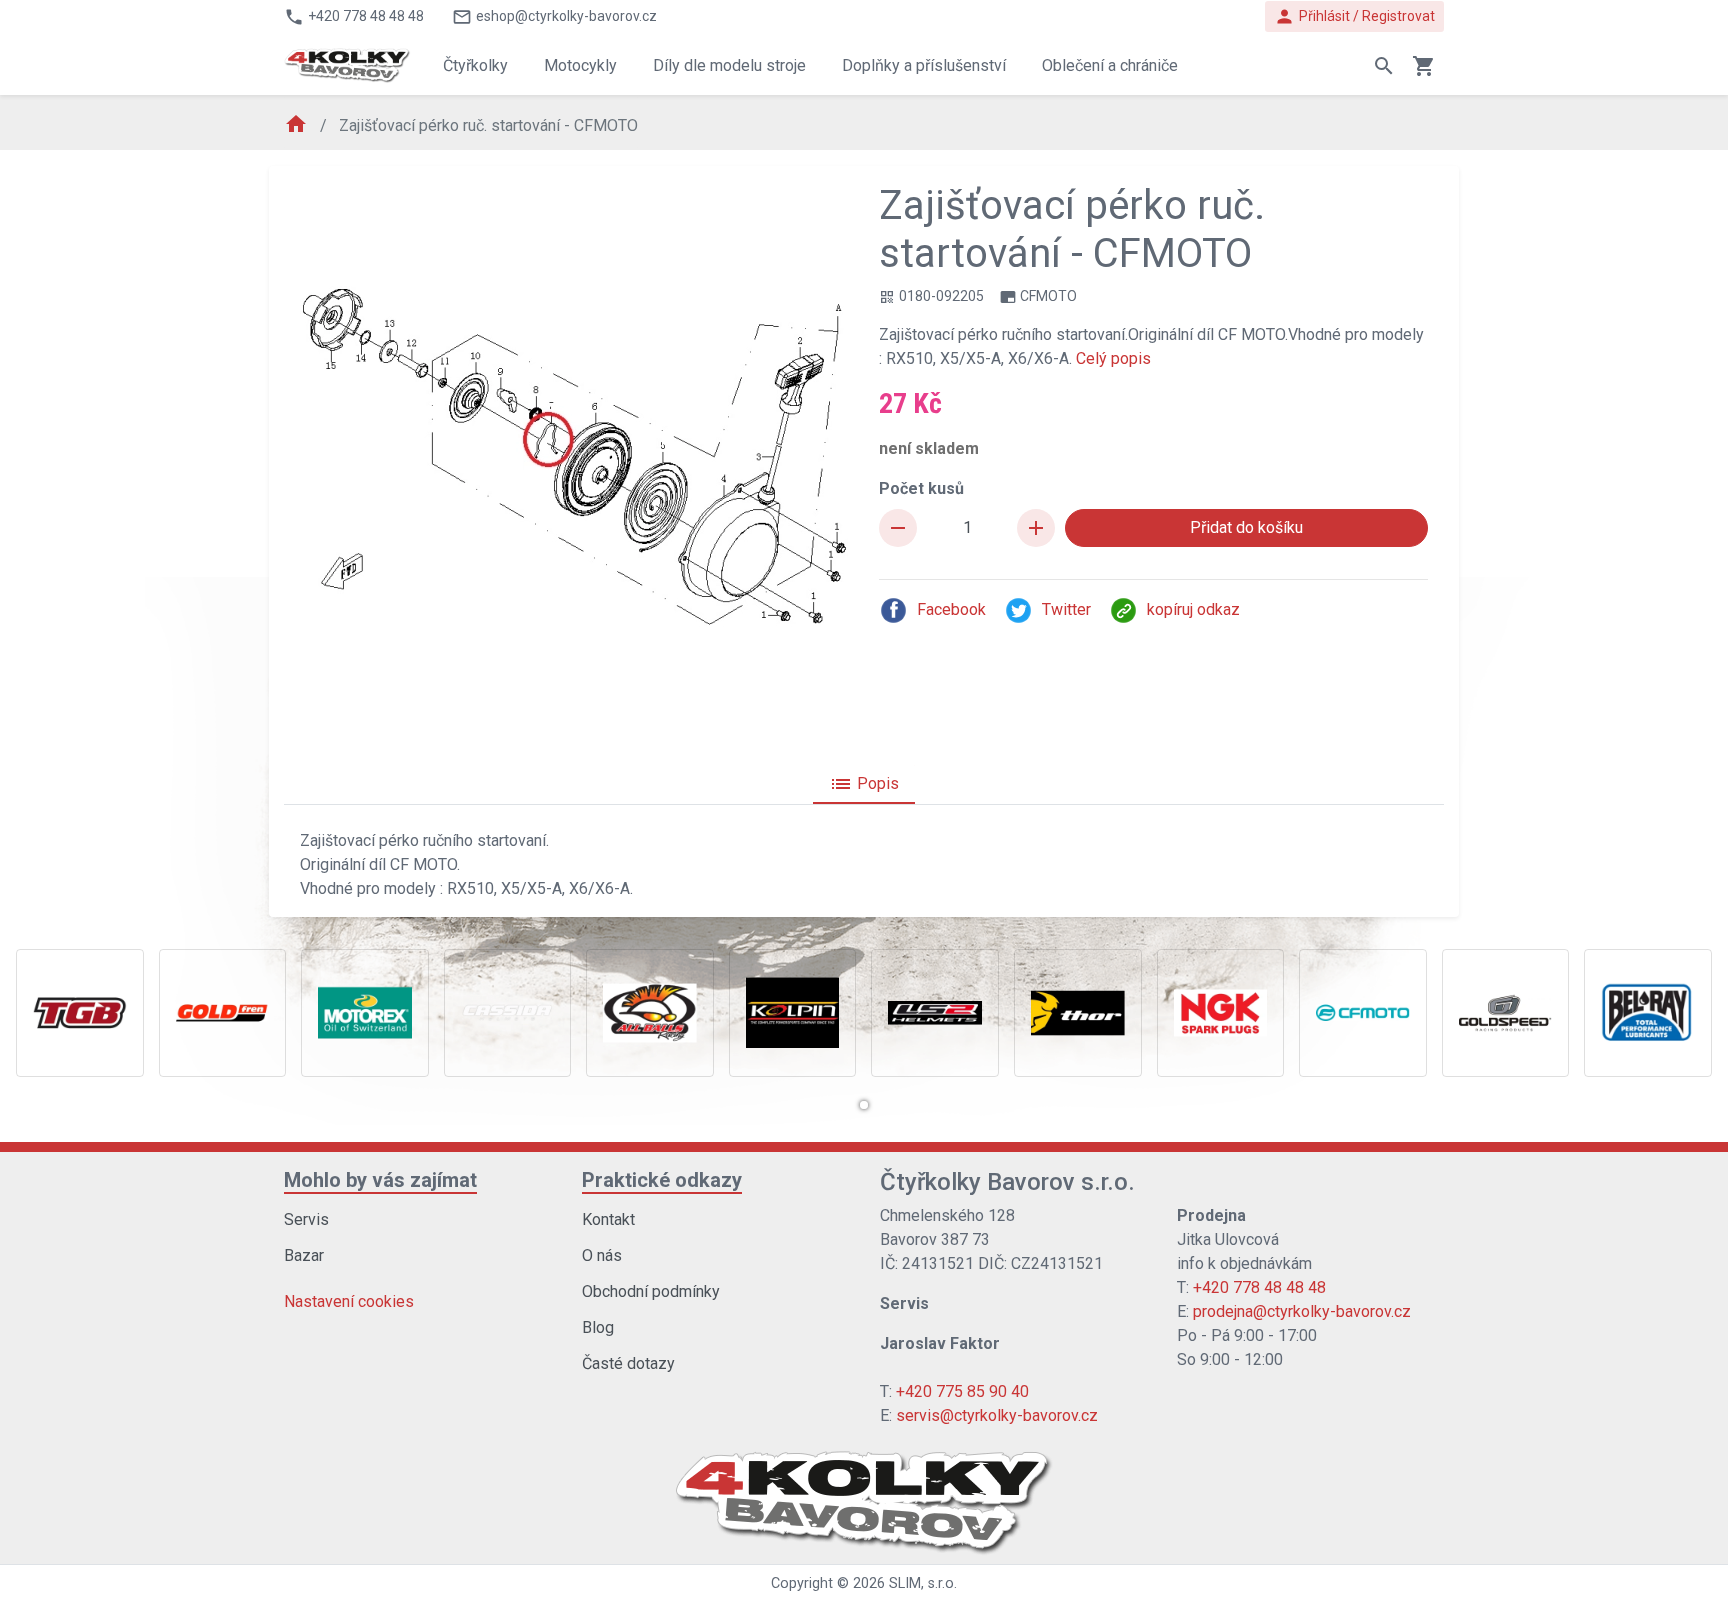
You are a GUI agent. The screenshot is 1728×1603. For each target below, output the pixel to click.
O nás (602, 1255)
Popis (864, 784)
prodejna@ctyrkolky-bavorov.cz (1302, 1311)
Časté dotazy (628, 1363)
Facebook (951, 609)
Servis (306, 1219)
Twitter (1066, 609)
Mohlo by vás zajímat (380, 1180)
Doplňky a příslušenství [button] (924, 65)
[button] (864, 1105)
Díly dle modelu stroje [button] (729, 65)
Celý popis (1113, 358)
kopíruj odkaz (1193, 609)
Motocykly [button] (580, 65)
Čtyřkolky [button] (475, 65)
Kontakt (608, 1219)
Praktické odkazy (662, 1180)
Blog (598, 1327)
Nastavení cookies (349, 1301)
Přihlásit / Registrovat (1354, 16)
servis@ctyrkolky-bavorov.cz (997, 1415)
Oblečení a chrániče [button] (1110, 65)
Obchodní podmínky (651, 1291)
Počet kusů (921, 488)
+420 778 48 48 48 (1259, 1287)
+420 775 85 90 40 (962, 1391)
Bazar (304, 1255)
